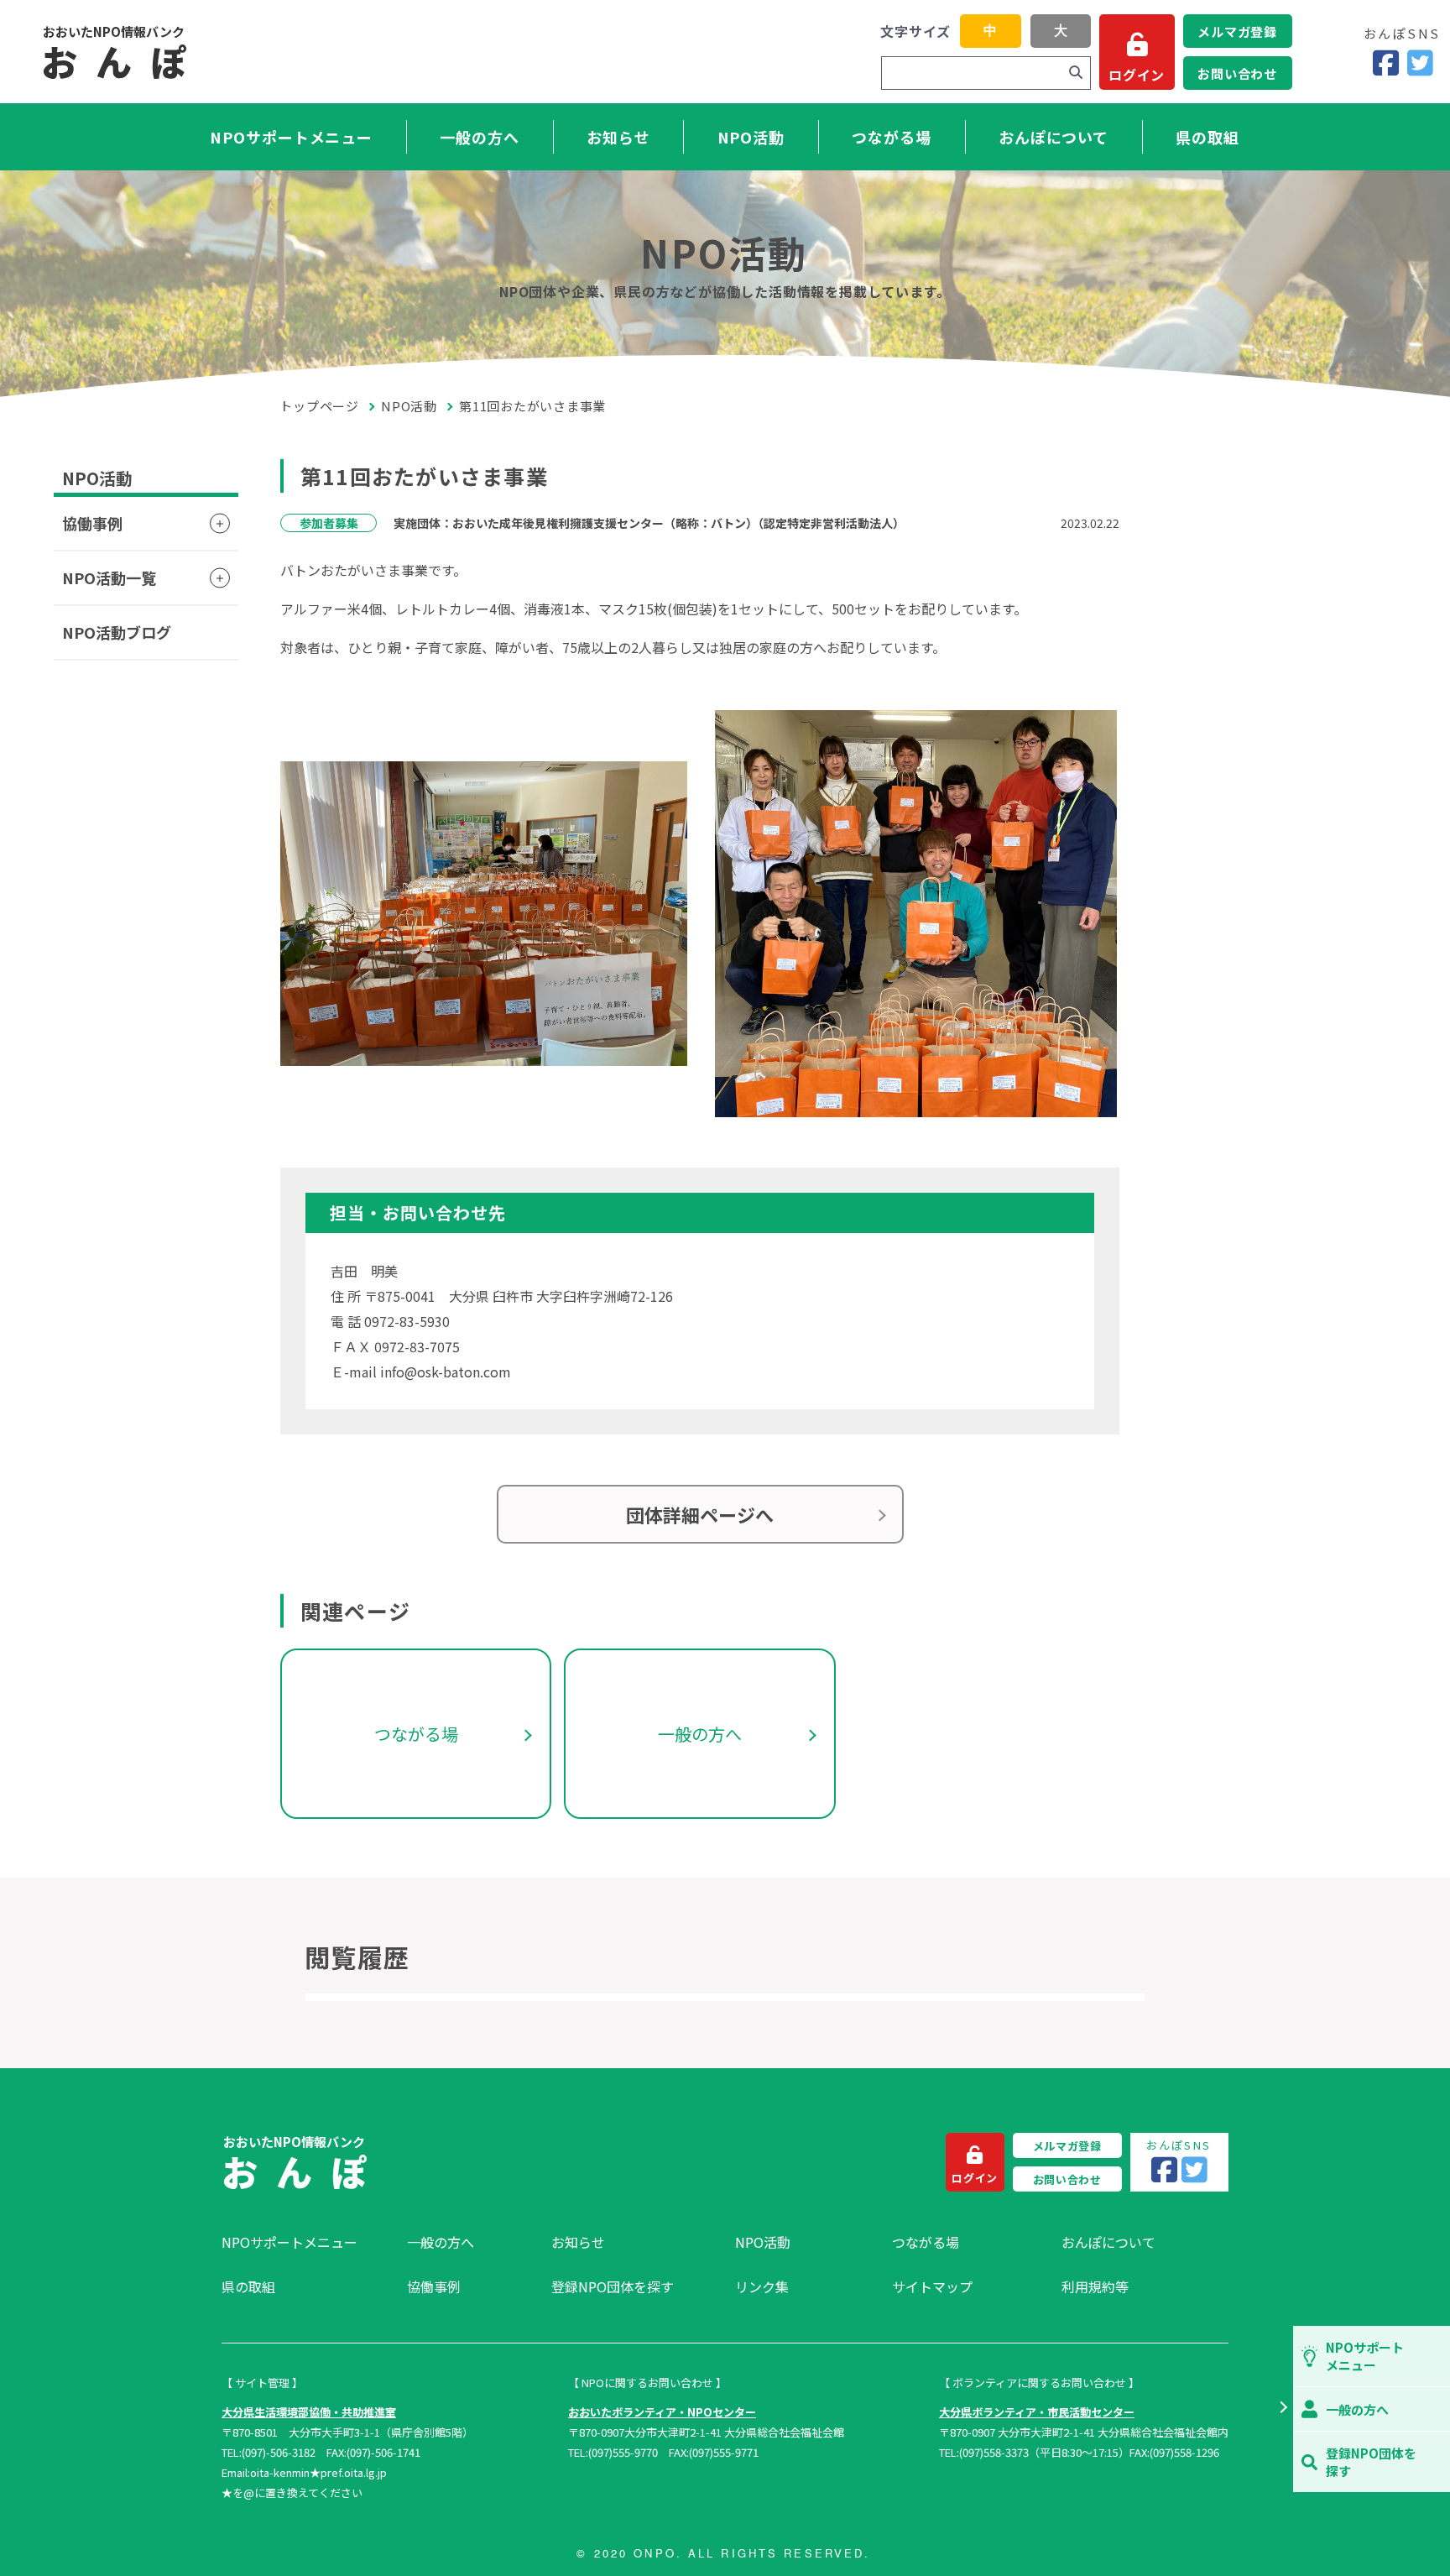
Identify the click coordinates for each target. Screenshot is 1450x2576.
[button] (1283, 2409)
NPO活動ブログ (117, 632)
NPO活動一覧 (109, 577)
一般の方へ (480, 137)
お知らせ (618, 137)
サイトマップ (932, 2286)
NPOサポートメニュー (291, 137)
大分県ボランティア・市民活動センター (1037, 2412)
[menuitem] (306, 2242)
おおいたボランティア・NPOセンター (662, 2412)
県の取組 (1207, 137)
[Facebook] (1386, 63)
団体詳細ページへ (700, 1514)
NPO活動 (751, 137)
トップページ (320, 406)
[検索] (1076, 73)
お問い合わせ (1237, 73)
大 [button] (1061, 31)
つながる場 (892, 137)
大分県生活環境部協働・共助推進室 (309, 2412)
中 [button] (990, 31)
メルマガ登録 (1237, 31)
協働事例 (92, 523)
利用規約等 (1095, 2286)
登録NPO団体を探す (613, 2286)
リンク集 (762, 2286)
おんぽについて (1054, 137)
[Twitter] (1420, 63)
